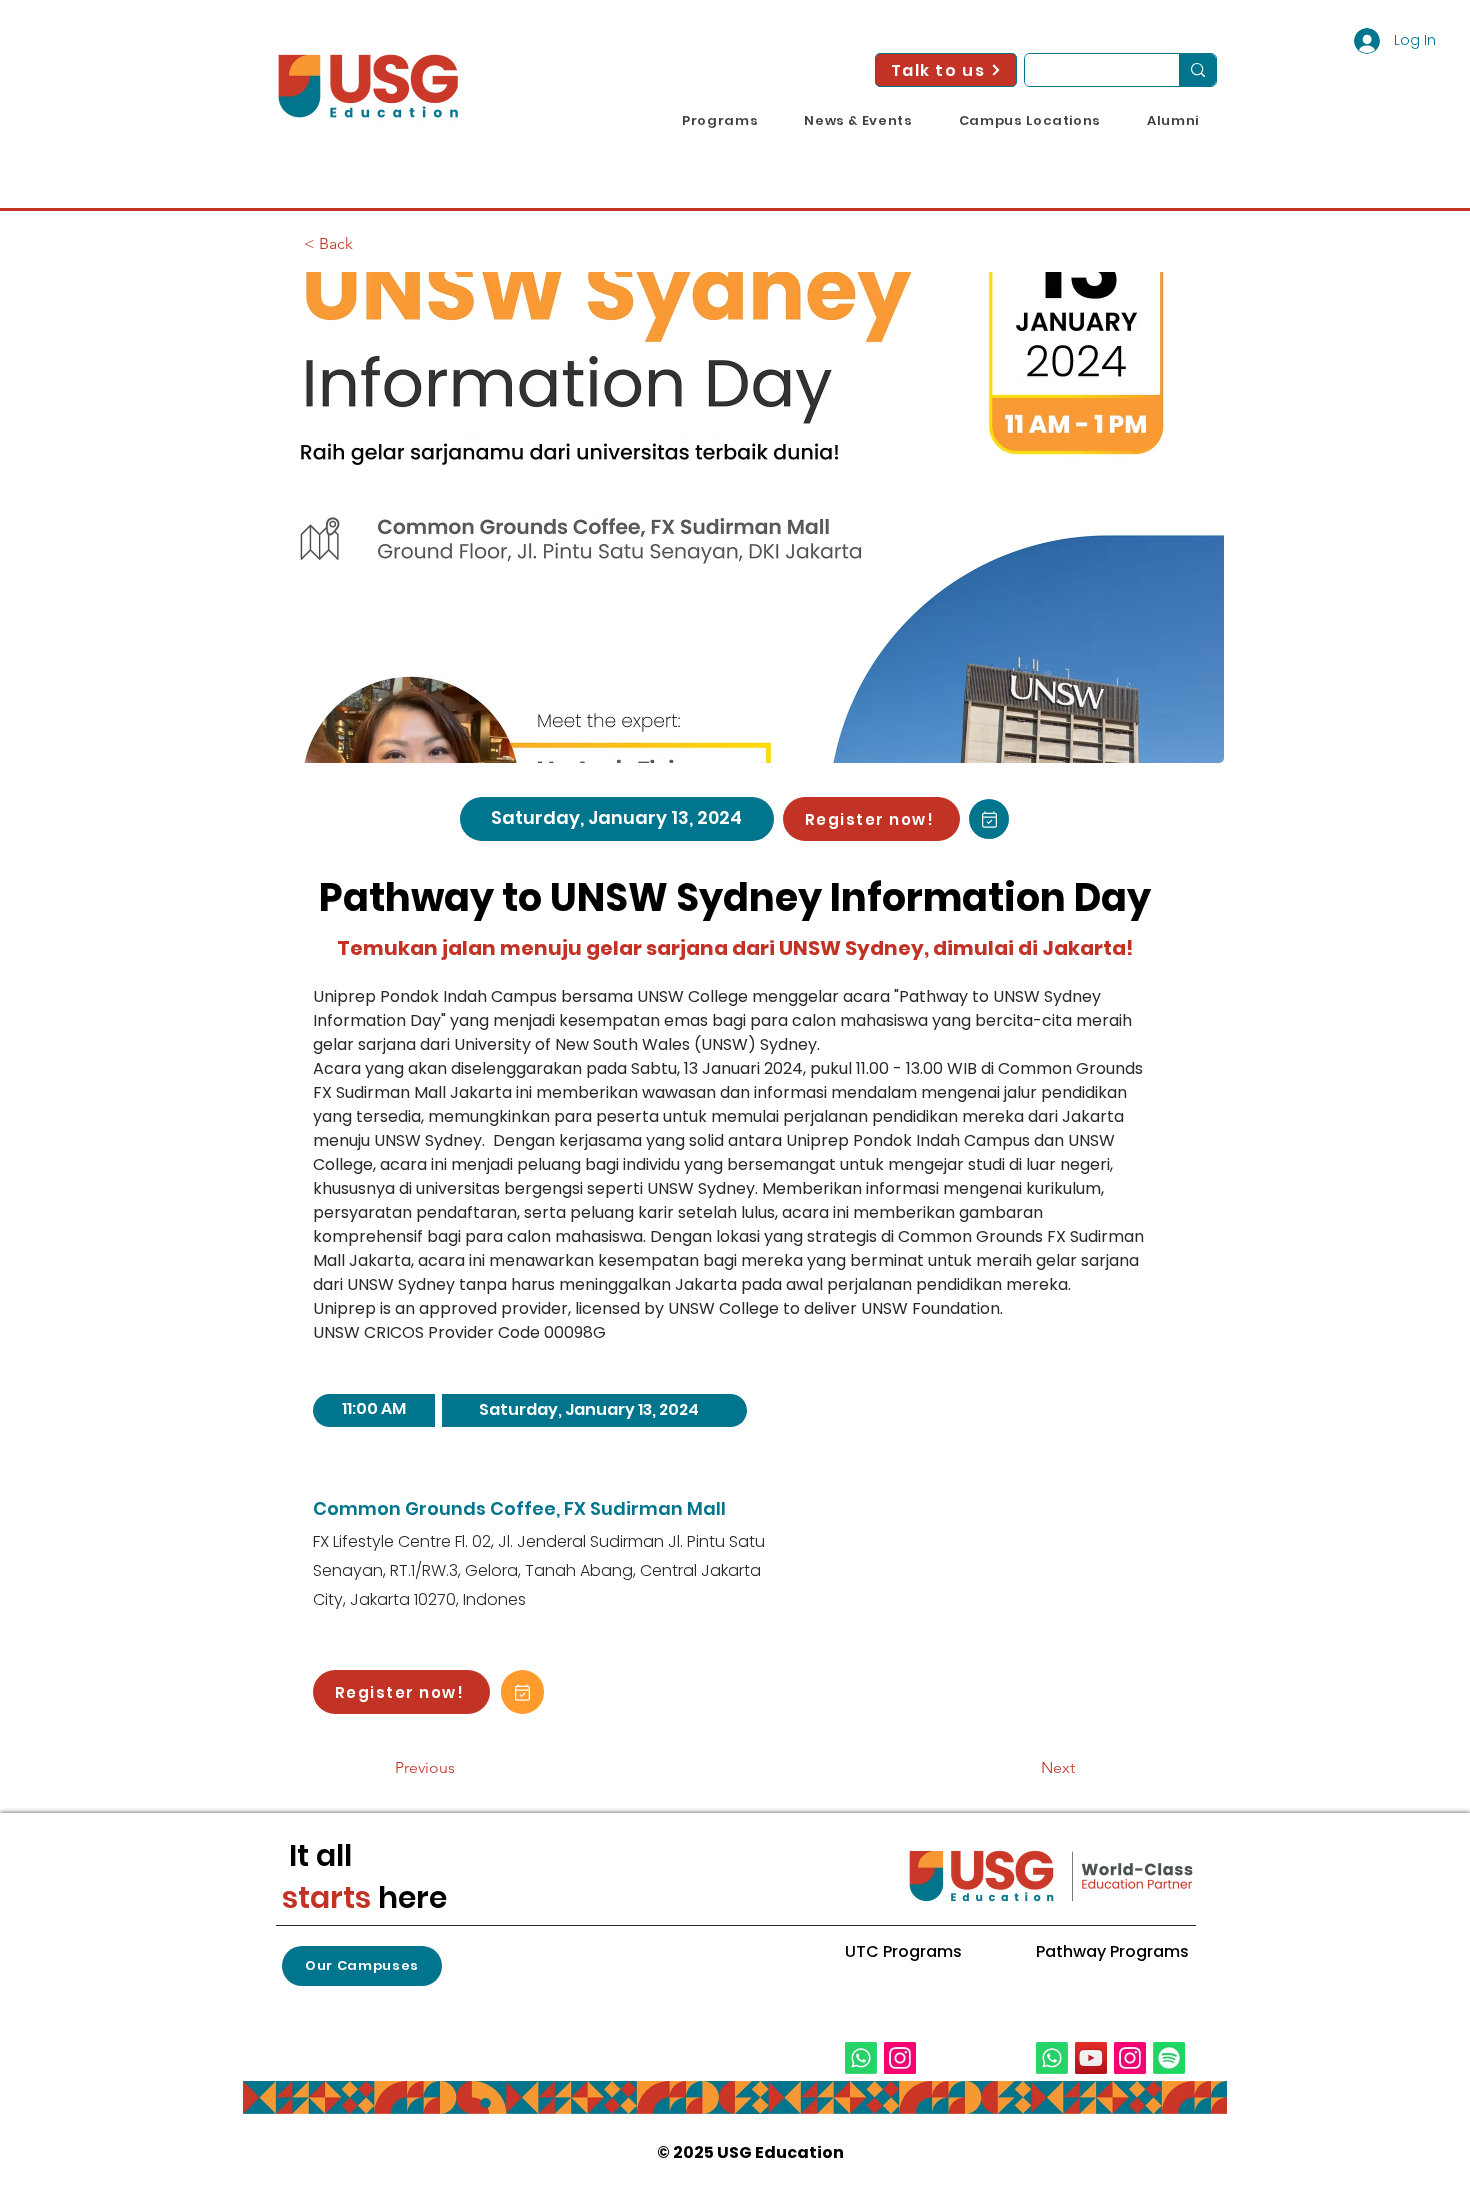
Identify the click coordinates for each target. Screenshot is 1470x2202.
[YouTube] (1091, 2058)
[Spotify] (1169, 2058)
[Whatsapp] (861, 2058)
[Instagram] (900, 2058)
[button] (720, 121)
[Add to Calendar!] (989, 819)
